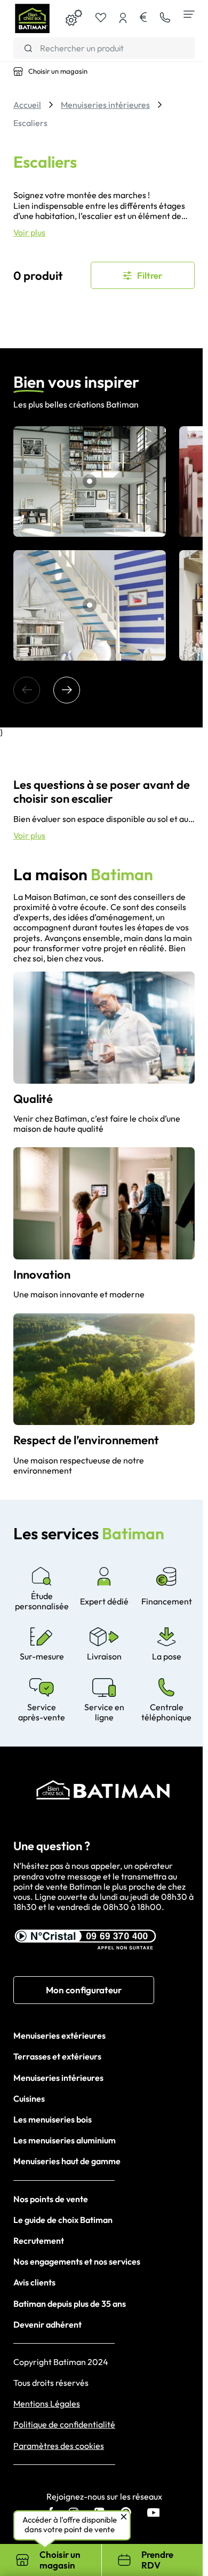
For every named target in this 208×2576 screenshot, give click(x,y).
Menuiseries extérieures (59, 2035)
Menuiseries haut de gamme (67, 2161)
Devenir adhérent (47, 2324)
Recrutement (39, 2241)
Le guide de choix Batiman (63, 2220)
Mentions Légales (47, 2404)
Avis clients (34, 2282)
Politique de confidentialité (64, 2425)
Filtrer (150, 275)
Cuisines (29, 2099)
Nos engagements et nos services (77, 2261)
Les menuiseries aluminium (65, 2140)
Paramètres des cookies (59, 2446)
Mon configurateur (84, 1990)
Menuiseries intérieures (58, 2078)
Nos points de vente (51, 2199)
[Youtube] (154, 2514)
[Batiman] (32, 19)
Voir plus (29, 233)
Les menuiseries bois (53, 2119)
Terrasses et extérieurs (57, 2056)
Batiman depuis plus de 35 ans (70, 2304)
